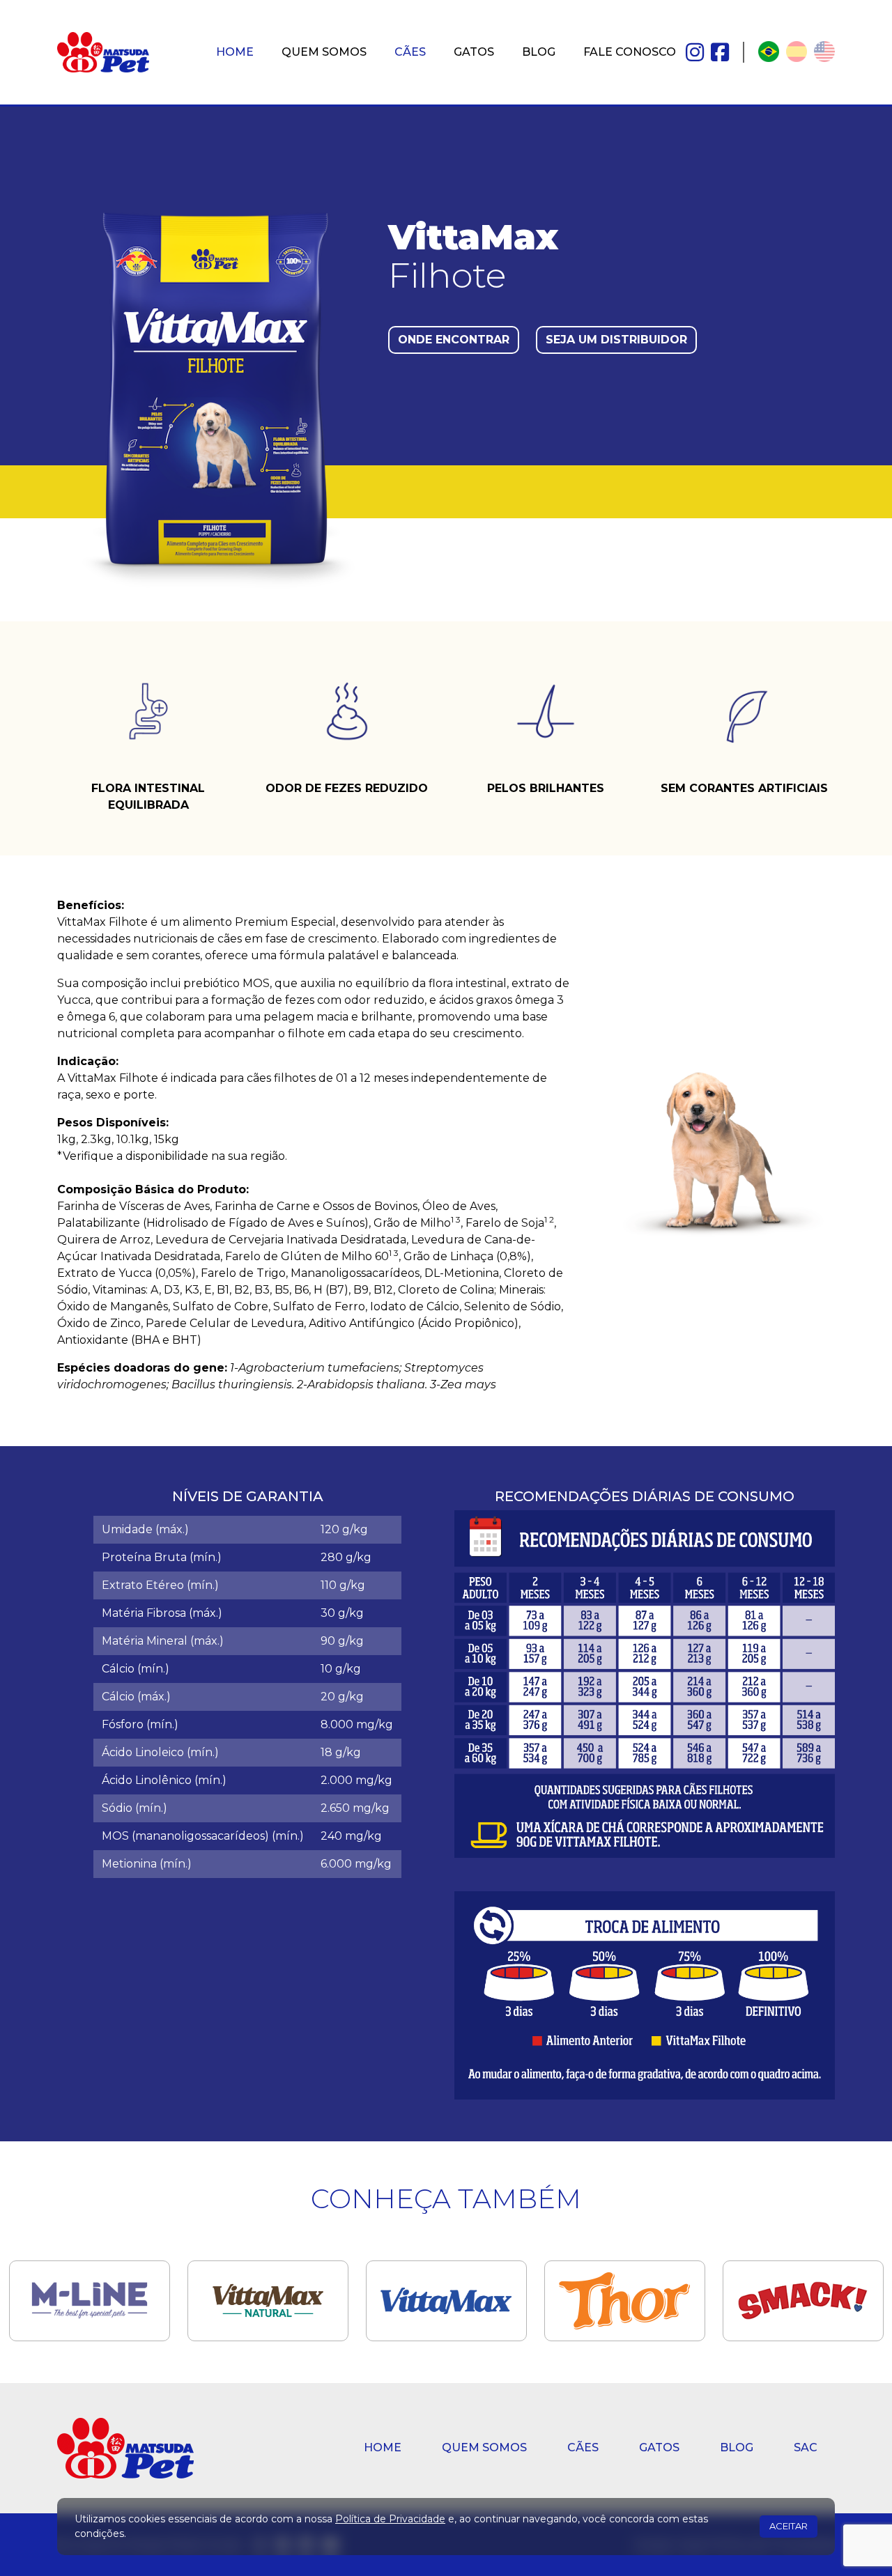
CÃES (410, 52)
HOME (235, 52)
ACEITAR (789, 2526)
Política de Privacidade (390, 2519)
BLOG (539, 52)
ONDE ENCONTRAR (454, 340)
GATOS (474, 52)
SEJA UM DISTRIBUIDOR (616, 340)
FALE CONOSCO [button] (630, 52)
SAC (806, 2447)
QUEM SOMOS (324, 52)
